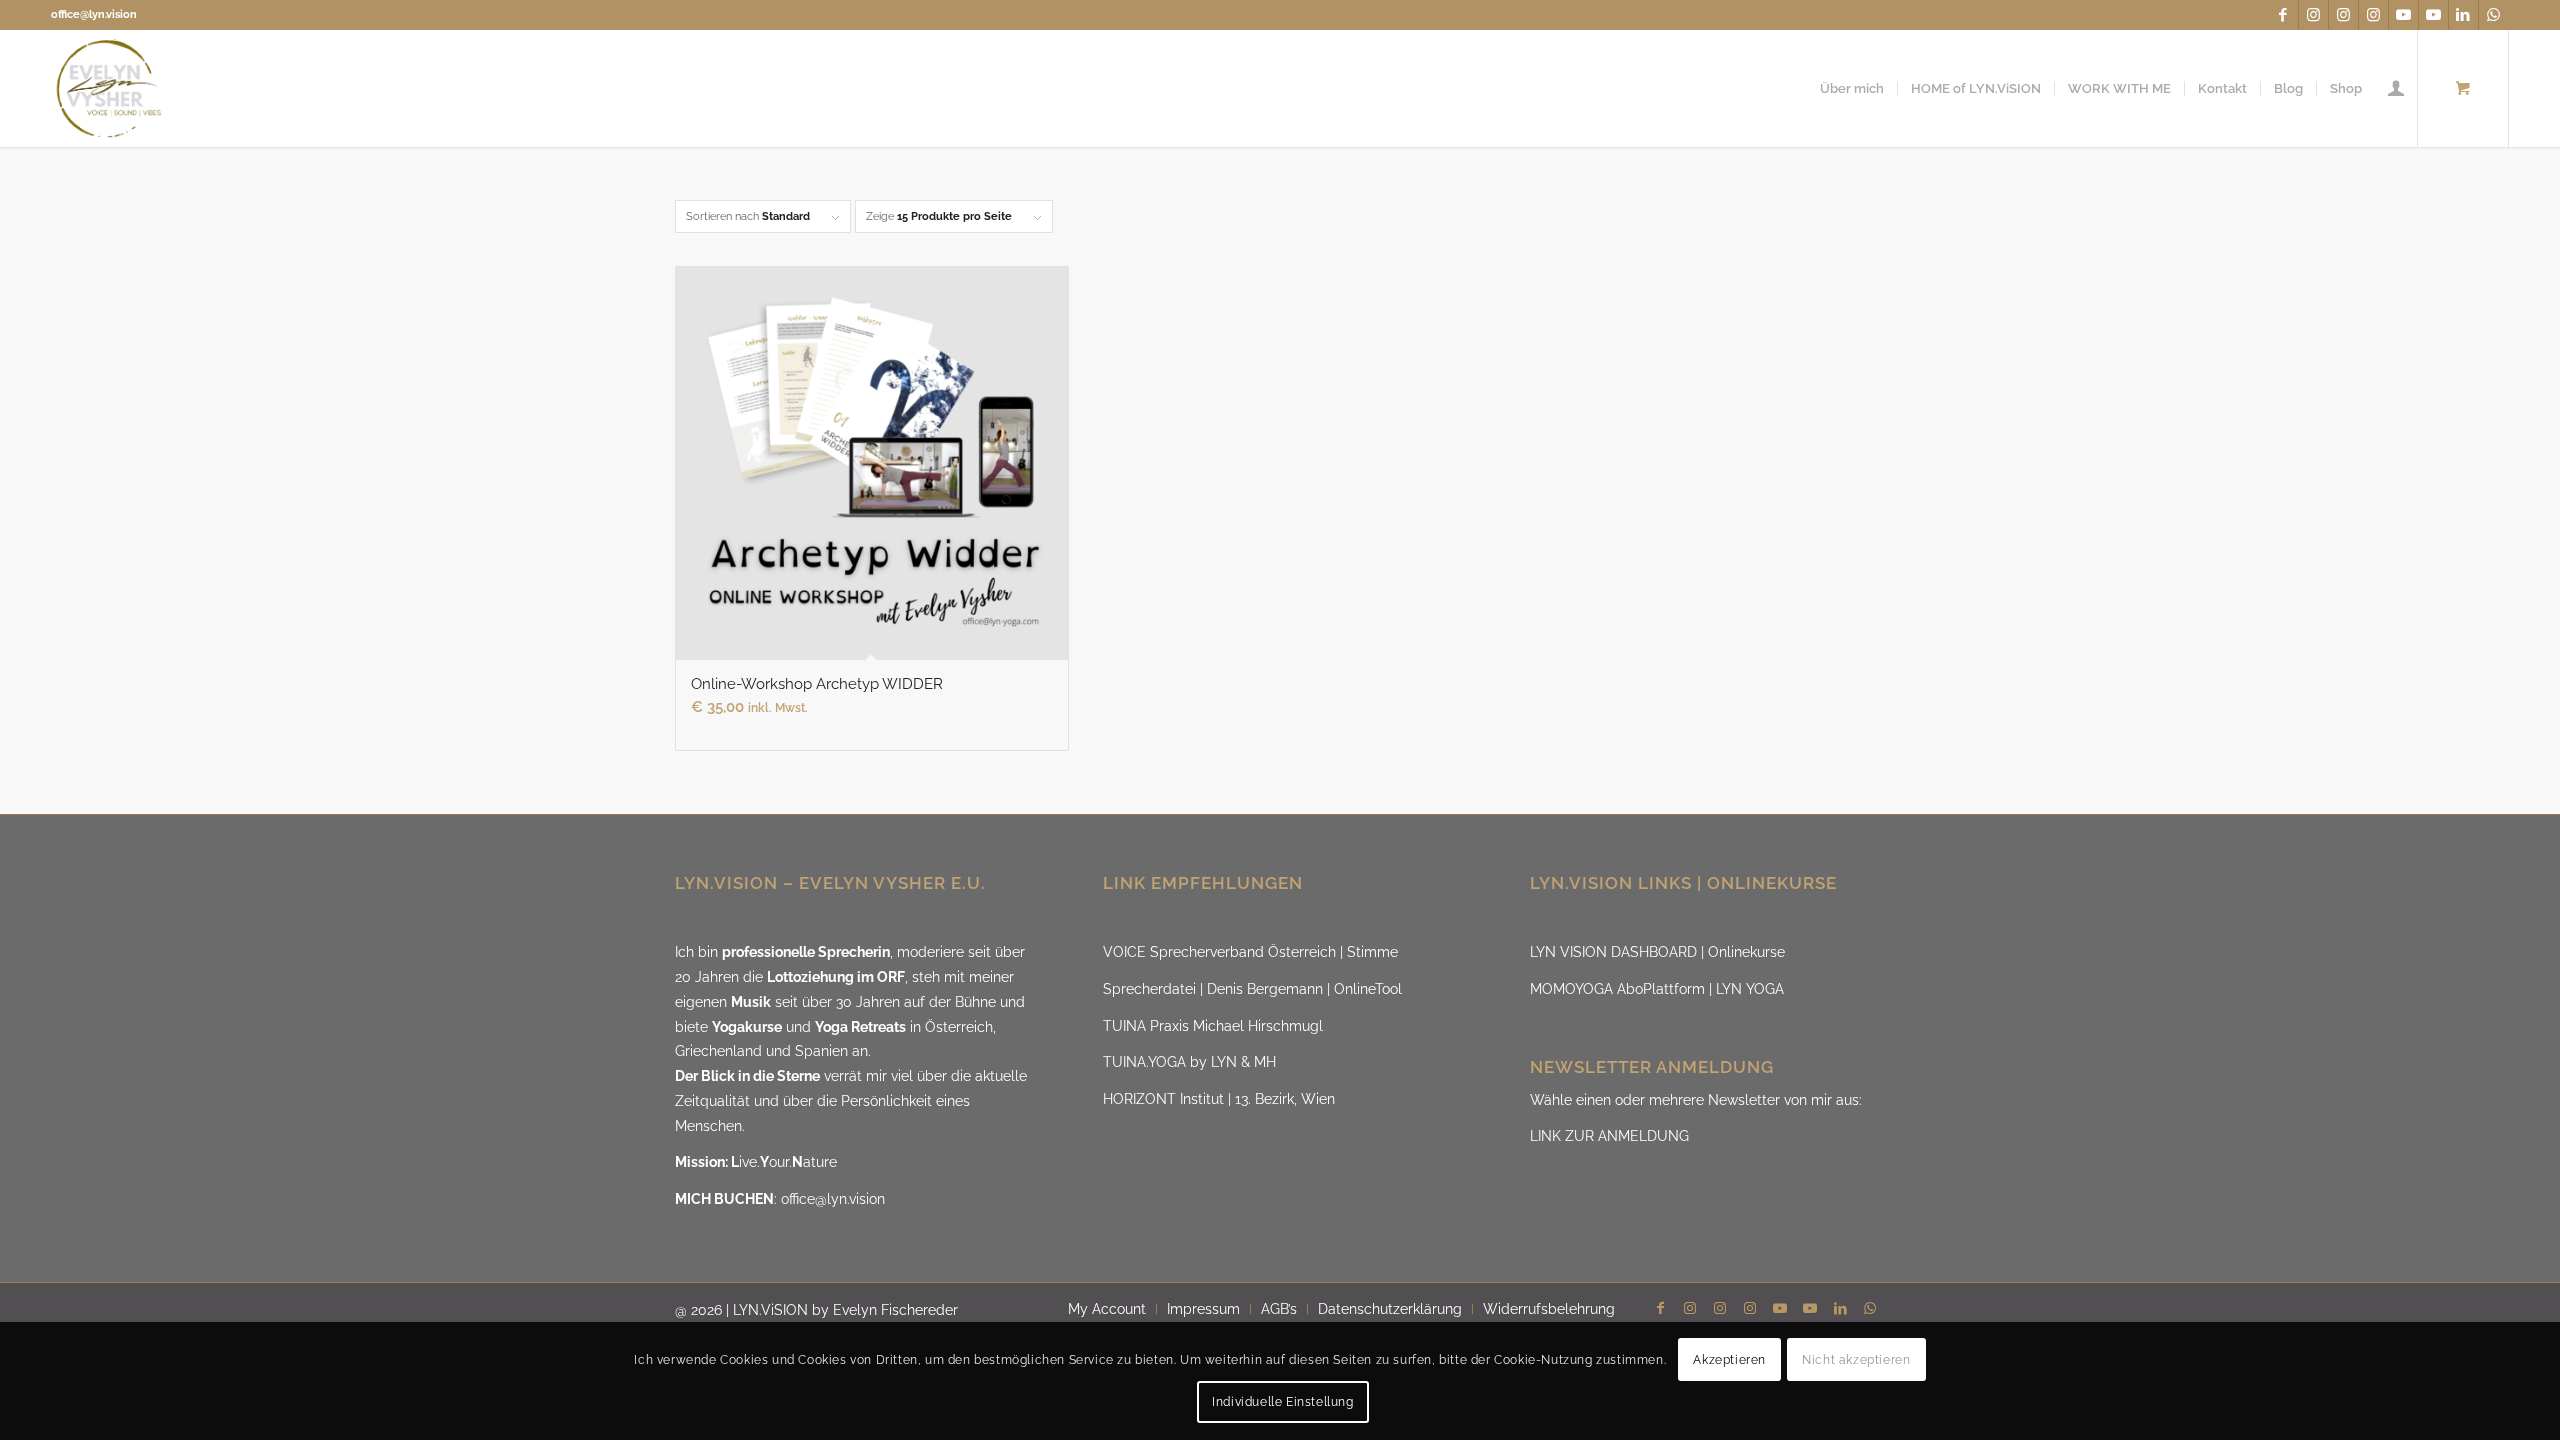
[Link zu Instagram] (2313, 15)
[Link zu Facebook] (2283, 15)
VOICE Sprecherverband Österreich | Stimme (1250, 952)
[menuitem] (1852, 88)
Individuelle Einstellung (1282, 1402)
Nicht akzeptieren (1856, 1360)
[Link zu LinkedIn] (2463, 15)
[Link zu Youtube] (2403, 15)
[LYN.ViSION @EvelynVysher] (109, 88)
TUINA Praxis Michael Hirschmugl (1213, 1026)
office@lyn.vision (94, 14)
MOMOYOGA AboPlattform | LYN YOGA (1657, 989)
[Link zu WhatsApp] (2494, 15)
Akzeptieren (1729, 1360)
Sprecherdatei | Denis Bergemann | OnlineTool (1252, 989)
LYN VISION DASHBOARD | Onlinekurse (1657, 952)
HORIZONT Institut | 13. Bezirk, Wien (1219, 1099)
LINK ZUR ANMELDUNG (1609, 1136)
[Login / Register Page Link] (2396, 88)
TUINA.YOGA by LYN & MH (1189, 1062)
